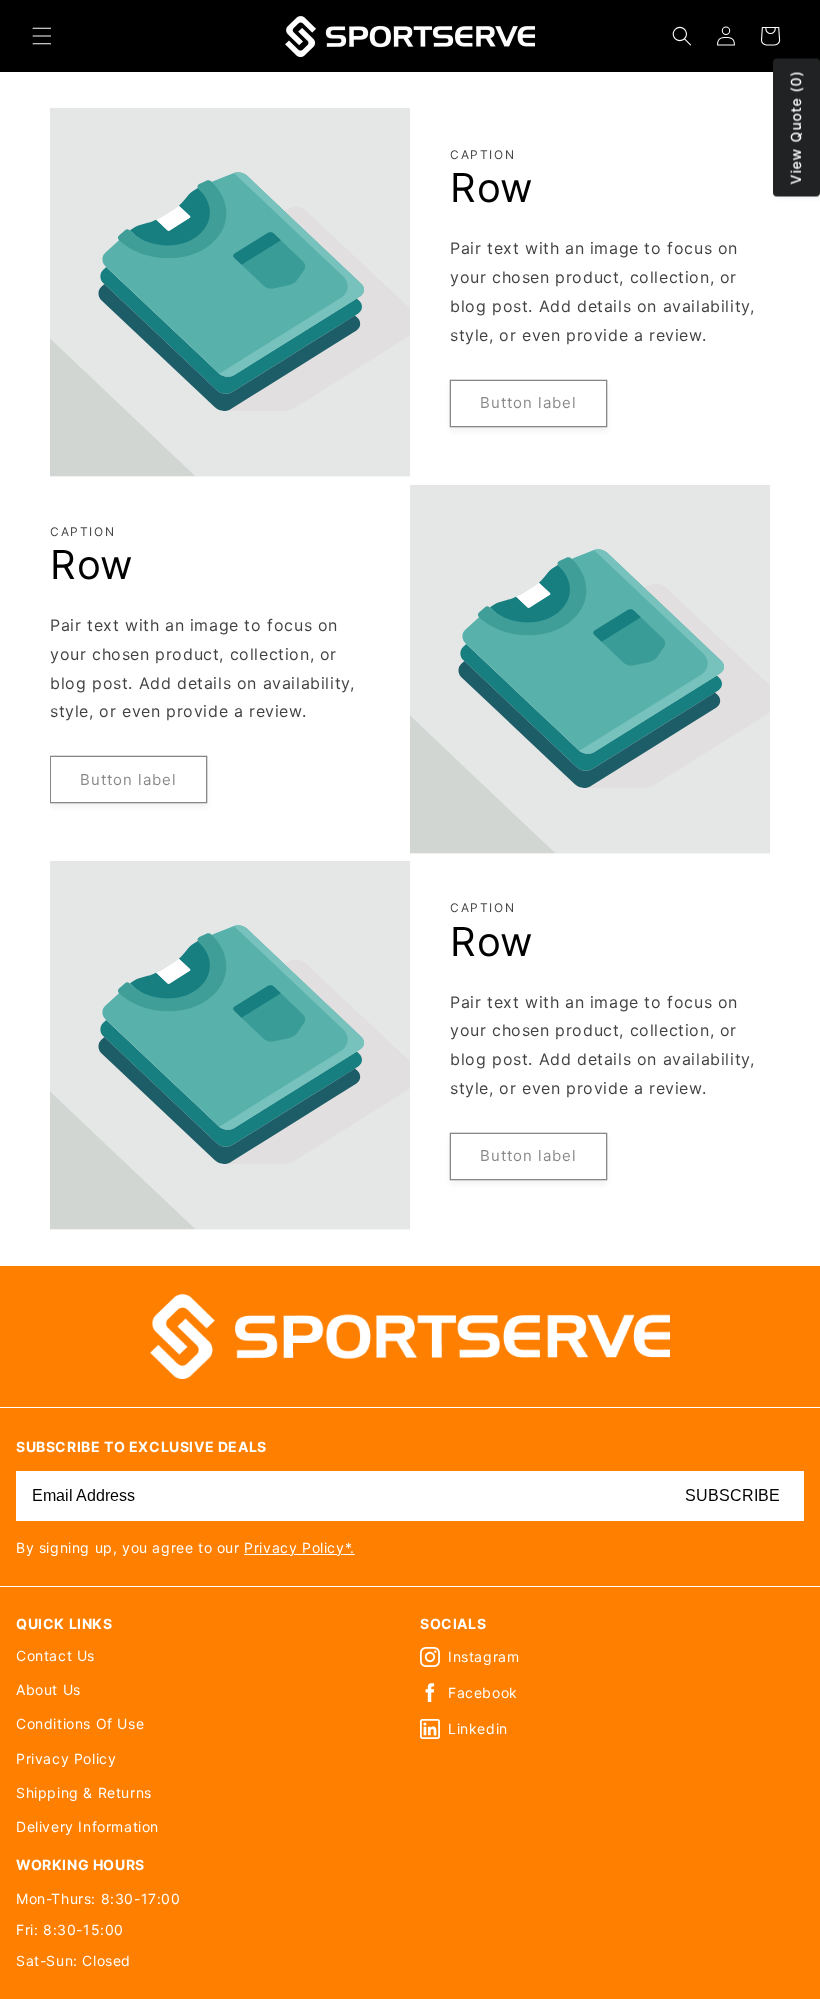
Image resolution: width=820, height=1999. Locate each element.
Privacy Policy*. (299, 1547)
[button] (42, 36)
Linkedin (478, 1728)
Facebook (483, 1692)
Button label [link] (528, 402)
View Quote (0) (795, 128)
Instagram (483, 1656)
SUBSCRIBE (732, 1495)
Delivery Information (87, 1826)
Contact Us (55, 1655)
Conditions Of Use (80, 1723)
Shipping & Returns (84, 1792)
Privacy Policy (66, 1758)
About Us (48, 1689)
